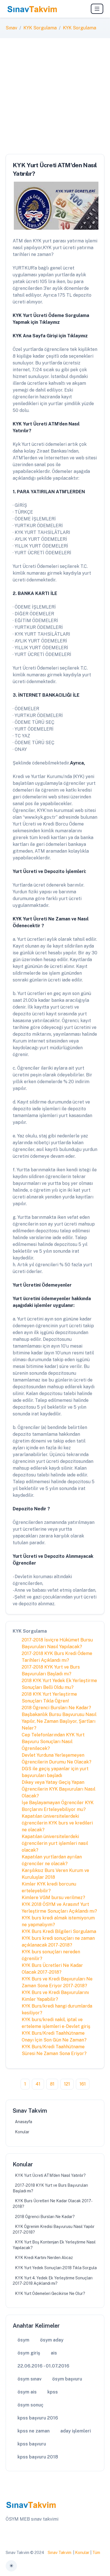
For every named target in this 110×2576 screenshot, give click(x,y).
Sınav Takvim (60, 2553)
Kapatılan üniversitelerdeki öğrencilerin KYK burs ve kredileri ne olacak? (57, 1823)
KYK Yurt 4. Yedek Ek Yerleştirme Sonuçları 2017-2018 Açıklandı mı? (53, 2281)
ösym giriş (29, 2353)
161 (83, 2084)
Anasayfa (24, 2122)
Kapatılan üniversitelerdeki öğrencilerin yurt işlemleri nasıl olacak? (55, 1843)
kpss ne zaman (34, 2431)
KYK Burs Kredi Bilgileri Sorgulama (59, 1931)
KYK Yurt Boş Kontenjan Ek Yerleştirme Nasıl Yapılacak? (54, 2245)
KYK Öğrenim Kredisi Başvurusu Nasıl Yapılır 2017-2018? (54, 2229)
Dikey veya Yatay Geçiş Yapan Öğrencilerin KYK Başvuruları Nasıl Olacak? (59, 1789)
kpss (53, 2392)
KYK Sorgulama (40, 28)
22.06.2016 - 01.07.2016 (43, 2366)
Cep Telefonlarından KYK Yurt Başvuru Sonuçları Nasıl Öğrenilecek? (53, 1742)
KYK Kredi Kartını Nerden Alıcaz (44, 2258)
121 (67, 2084)
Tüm (96, 2553)
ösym (23, 2340)
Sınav (11, 28)
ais (54, 2353)
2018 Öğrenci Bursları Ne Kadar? (56, 1708)
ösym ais (27, 2392)
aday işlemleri (76, 2431)
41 (38, 2084)
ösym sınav (29, 2379)
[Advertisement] (55, 96)
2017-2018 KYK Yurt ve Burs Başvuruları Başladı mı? (50, 2188)
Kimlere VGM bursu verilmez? (53, 1898)
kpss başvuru (32, 2444)
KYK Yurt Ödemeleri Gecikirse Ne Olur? (50, 2293)
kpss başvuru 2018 (38, 2457)
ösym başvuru (67, 2379)
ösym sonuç (30, 2405)
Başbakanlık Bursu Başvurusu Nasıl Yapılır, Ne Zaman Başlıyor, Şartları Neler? (59, 1721)
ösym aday (52, 2340)
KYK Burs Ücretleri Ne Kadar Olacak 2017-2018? (53, 2204)
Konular (22, 2132)
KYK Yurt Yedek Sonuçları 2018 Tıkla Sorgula (56, 2268)
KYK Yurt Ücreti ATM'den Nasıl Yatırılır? (50, 2175)
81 (52, 2084)
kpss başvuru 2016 (38, 2418)
